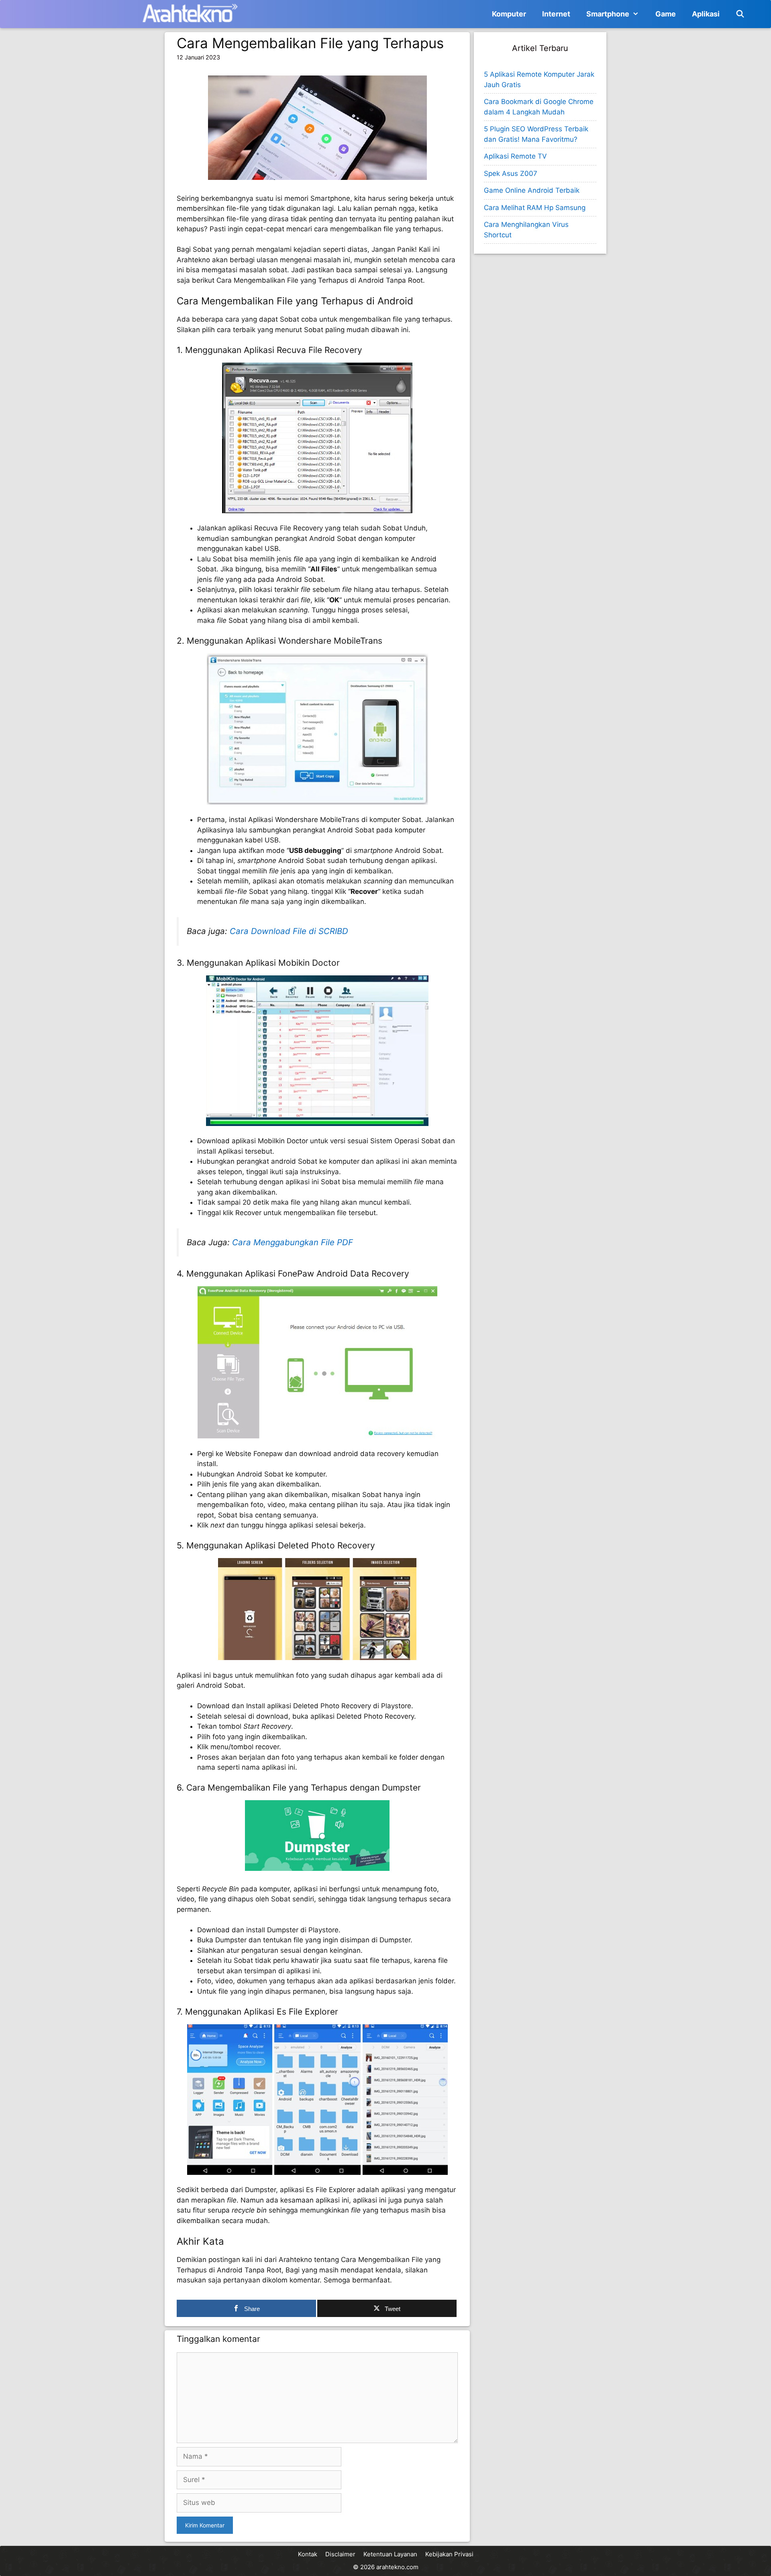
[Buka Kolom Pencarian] (740, 14)
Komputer (509, 14)
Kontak (308, 2554)
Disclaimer (340, 2554)
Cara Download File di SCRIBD (289, 931)
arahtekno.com (397, 2567)
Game (666, 14)
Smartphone (608, 14)
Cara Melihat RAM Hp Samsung (535, 208)
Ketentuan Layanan (390, 2554)
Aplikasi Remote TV (515, 156)
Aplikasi (706, 14)
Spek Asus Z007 (511, 173)
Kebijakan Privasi (449, 2554)
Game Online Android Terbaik (532, 190)
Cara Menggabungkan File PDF (293, 1242)
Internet (556, 14)
